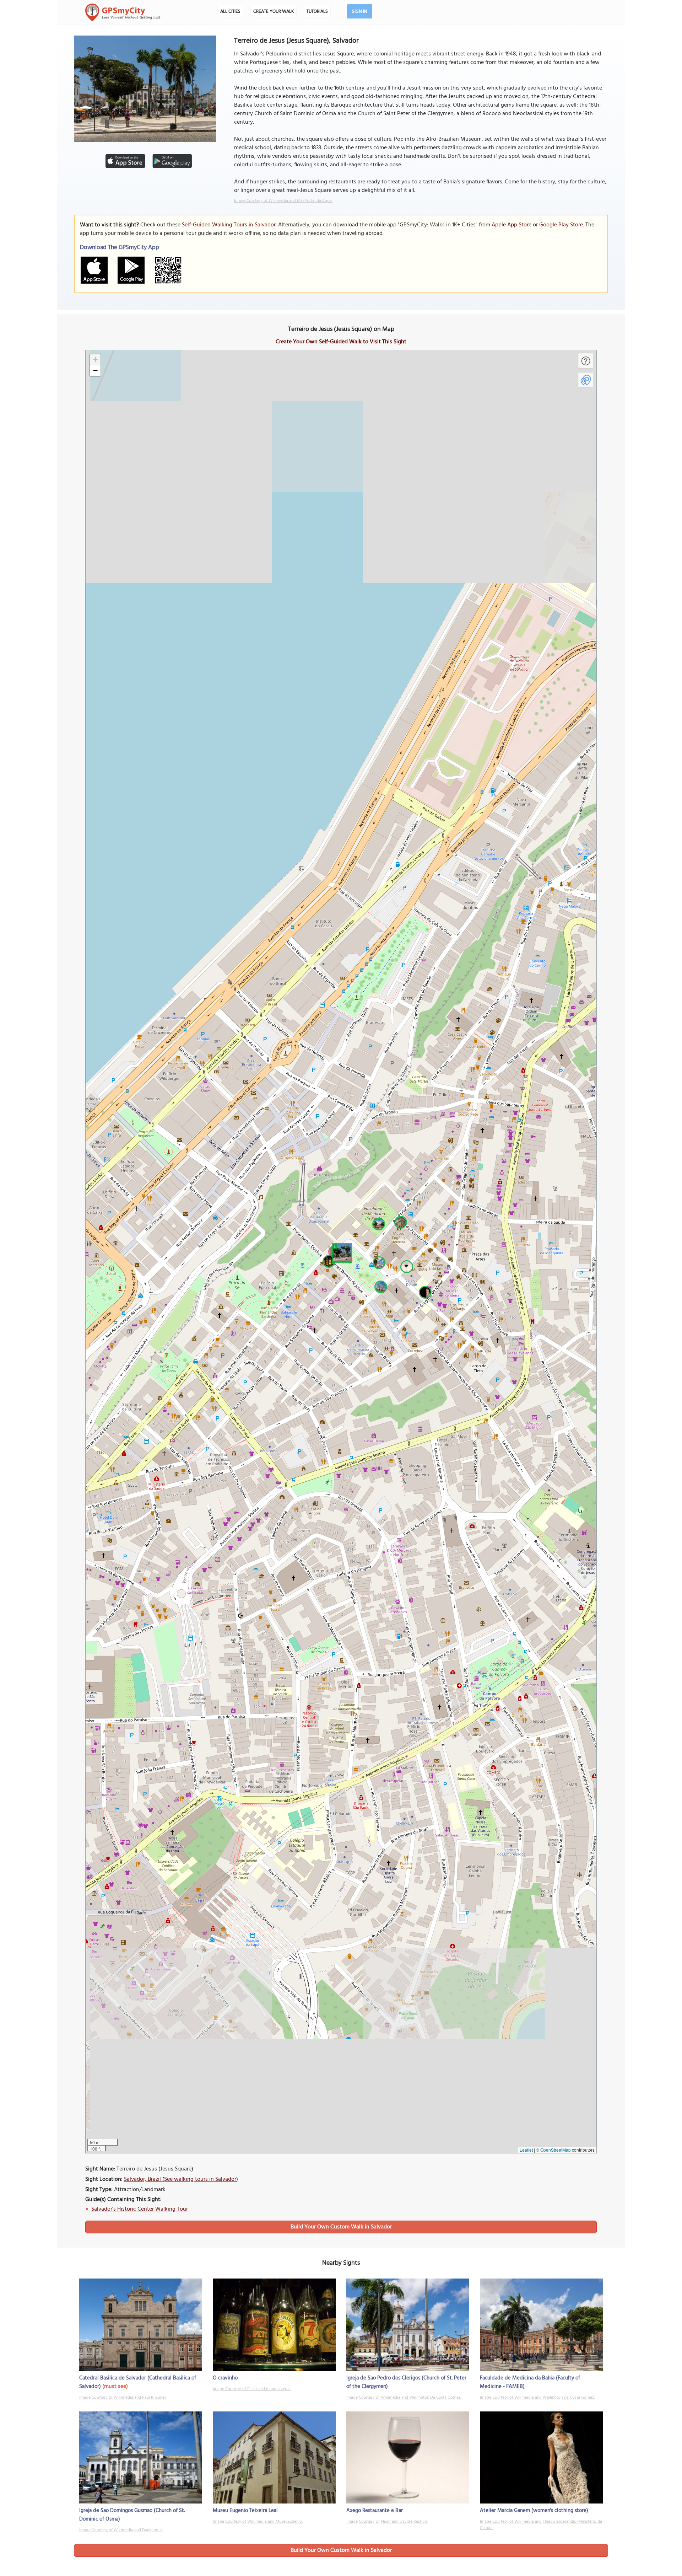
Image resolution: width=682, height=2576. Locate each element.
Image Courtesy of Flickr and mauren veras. (252, 2389)
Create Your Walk (274, 12)
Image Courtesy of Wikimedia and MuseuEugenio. (258, 2522)
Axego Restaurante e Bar (375, 2511)
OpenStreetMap (556, 2150)
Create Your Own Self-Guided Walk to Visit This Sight (341, 342)
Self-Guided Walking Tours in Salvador (229, 225)
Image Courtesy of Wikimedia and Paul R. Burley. (123, 2398)
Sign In (360, 12)
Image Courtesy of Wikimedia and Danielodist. (121, 2530)
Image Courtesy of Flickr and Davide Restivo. (387, 2522)
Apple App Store (511, 225)
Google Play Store (561, 225)
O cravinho (225, 2378)
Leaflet (526, 2150)
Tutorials (317, 12)
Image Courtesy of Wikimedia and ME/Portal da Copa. (283, 201)
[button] (341, 1252)
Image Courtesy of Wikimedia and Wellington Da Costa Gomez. (404, 2398)
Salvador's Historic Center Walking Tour (140, 2209)
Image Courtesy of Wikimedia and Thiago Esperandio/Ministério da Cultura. (541, 2525)
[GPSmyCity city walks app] (123, 12)
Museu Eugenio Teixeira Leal (245, 2511)
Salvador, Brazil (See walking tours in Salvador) (181, 2179)
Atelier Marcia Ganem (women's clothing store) (534, 2511)
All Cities (230, 12)
